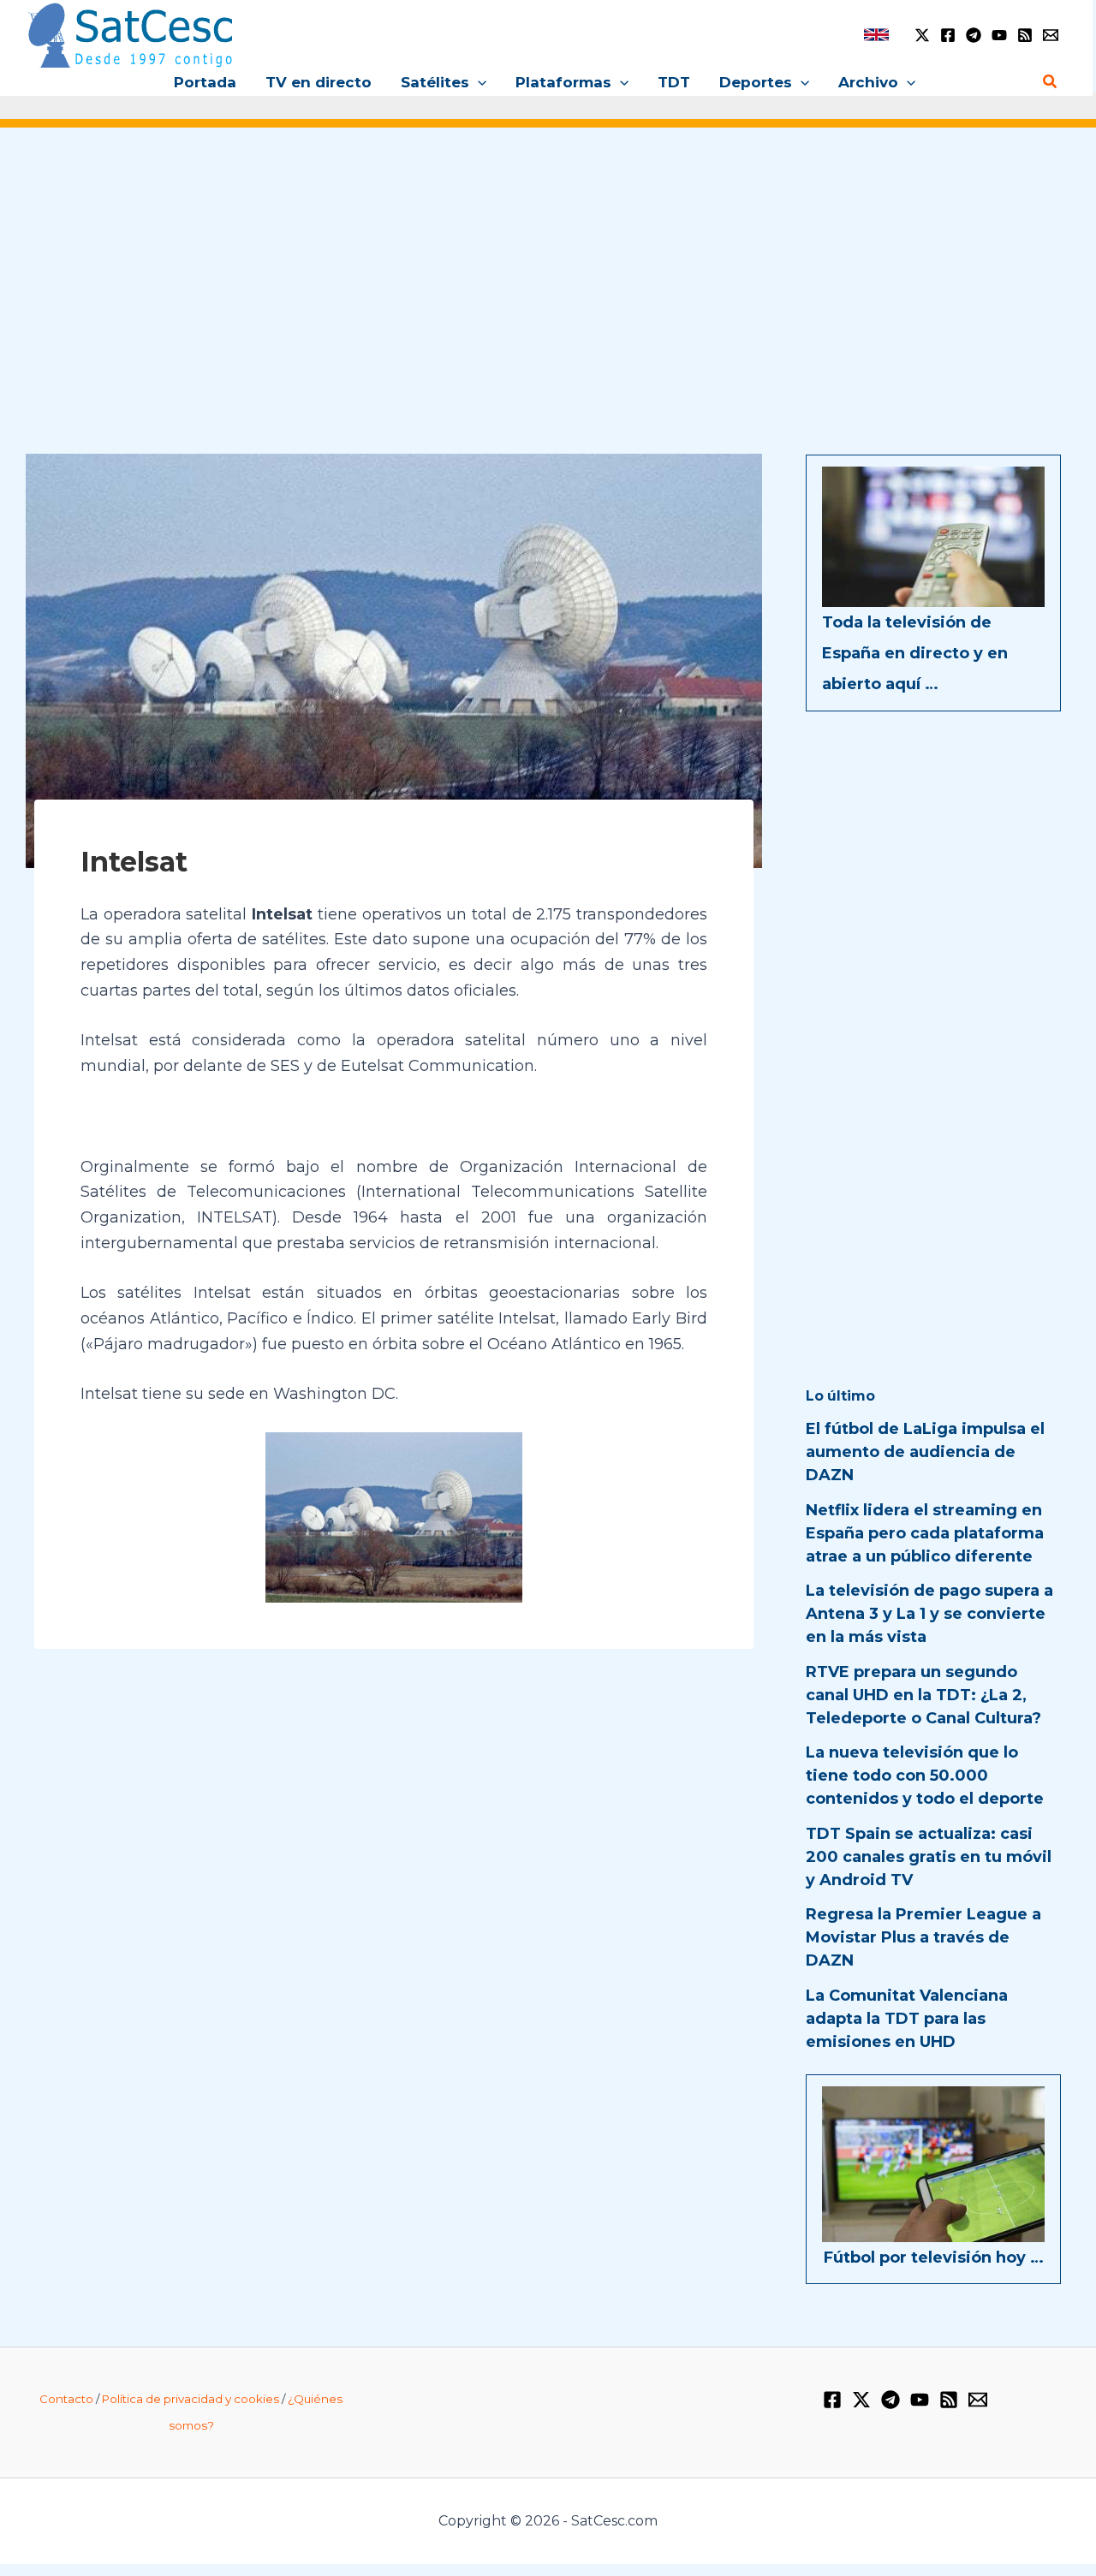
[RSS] (1025, 35)
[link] (876, 35)
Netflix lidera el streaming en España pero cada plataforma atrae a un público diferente (925, 1533)
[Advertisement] (548, 272)
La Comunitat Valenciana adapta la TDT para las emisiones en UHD (907, 2019)
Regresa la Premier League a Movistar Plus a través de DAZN (923, 1937)
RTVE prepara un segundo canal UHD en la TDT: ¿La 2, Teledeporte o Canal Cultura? (923, 1695)
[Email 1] (1051, 35)
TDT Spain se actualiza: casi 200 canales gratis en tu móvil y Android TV (929, 1857)
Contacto (66, 2399)
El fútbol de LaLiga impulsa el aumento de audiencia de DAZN (925, 1452)
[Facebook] (948, 35)
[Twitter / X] (922, 35)
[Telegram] (974, 35)
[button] (478, 82)
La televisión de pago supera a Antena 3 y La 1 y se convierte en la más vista (929, 1614)
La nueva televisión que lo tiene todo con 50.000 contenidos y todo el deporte (925, 1776)
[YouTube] (999, 35)
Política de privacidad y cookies (191, 2399)
